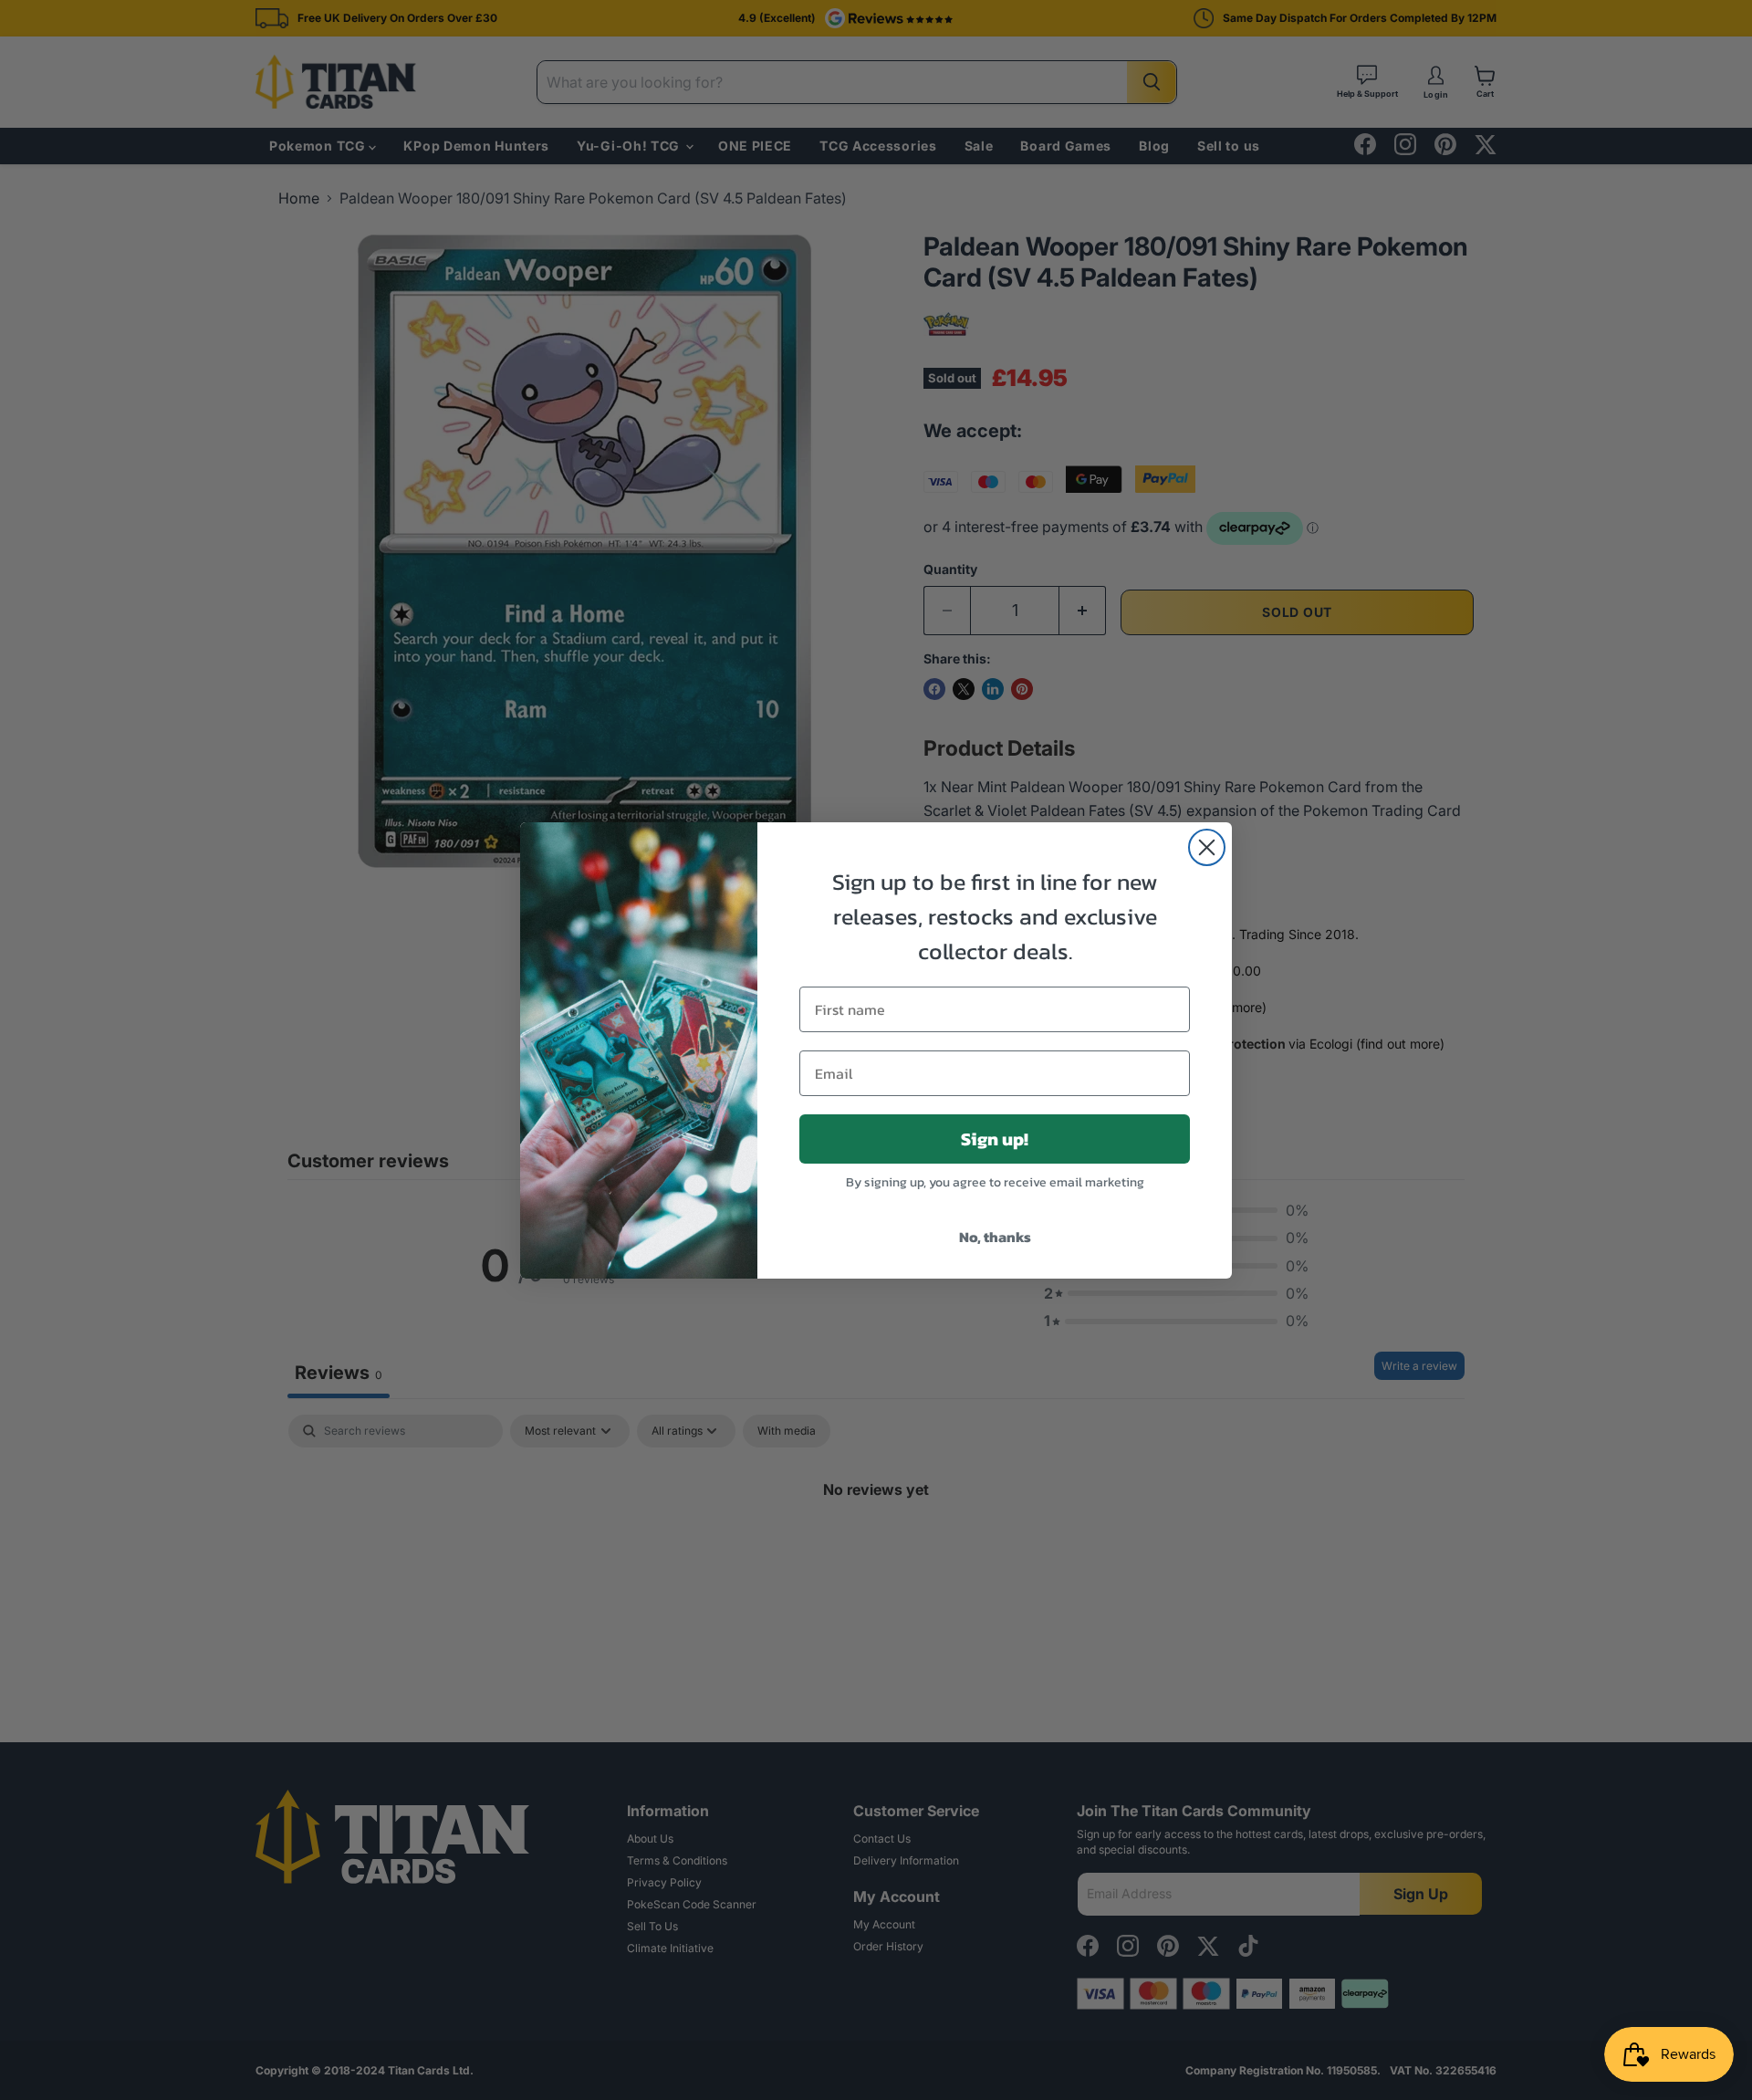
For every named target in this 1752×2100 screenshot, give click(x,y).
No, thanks (995, 1237)
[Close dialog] (1207, 847)
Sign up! (995, 1139)
